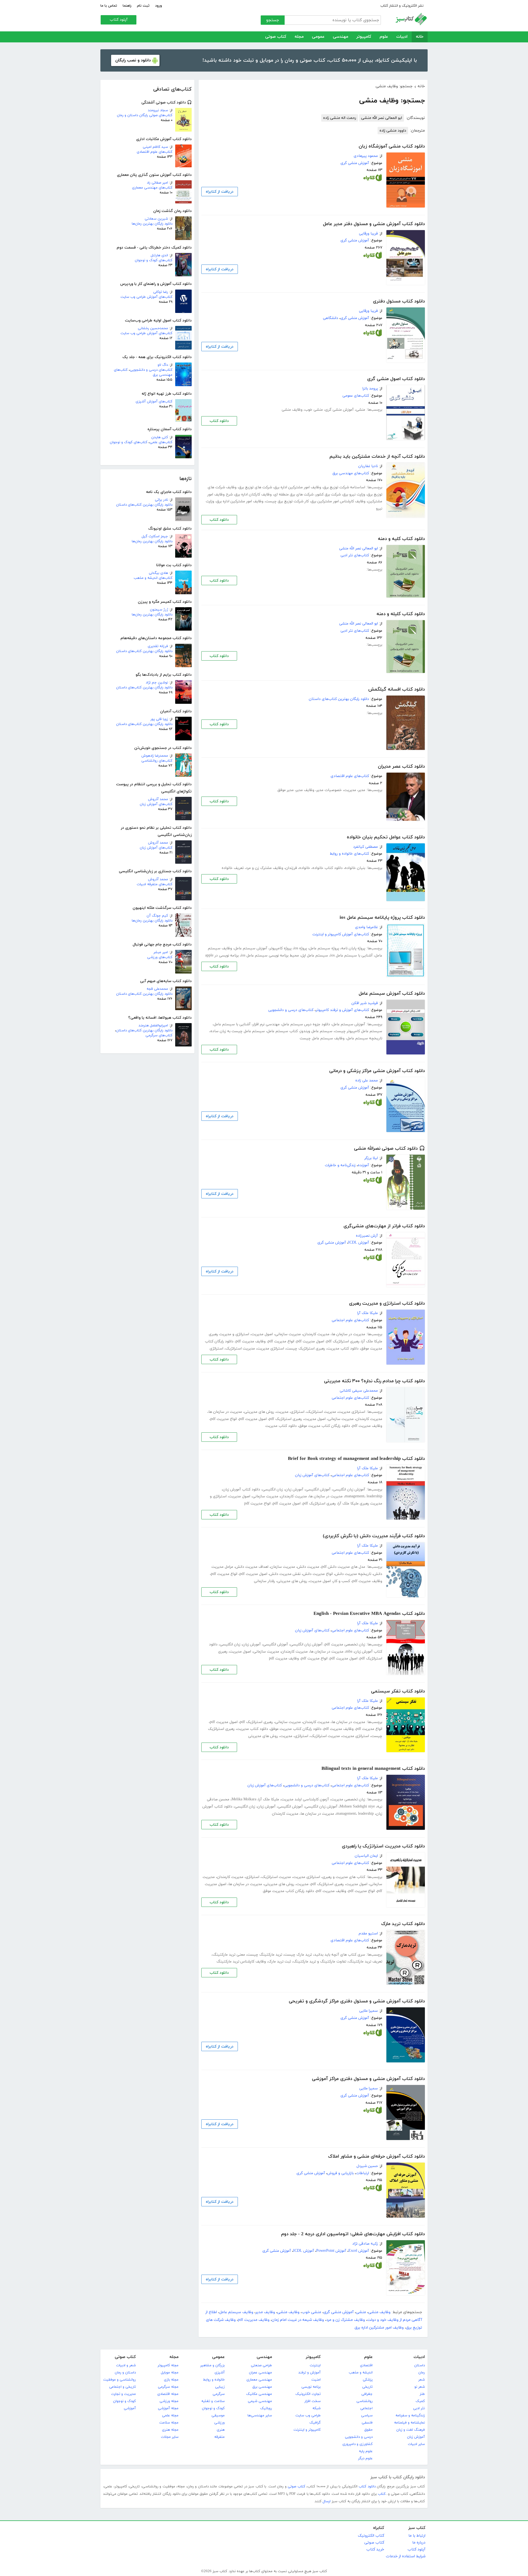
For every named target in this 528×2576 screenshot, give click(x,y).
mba (349, 1652)
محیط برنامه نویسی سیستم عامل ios (270, 956)
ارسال (327, 2501)
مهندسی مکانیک (259, 2394)
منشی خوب (314, 410)
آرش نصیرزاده (367, 1236)
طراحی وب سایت (308, 2416)
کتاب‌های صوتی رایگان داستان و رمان (145, 115)
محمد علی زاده (367, 1080)
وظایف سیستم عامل (236, 2312)
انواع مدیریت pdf (281, 1341)
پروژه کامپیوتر (280, 948)
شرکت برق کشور (328, 494)
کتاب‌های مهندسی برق (351, 473)
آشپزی (220, 2373)
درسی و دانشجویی (359, 2437)
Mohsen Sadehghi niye (357, 1807)
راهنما (127, 6)
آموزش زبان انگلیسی (349, 1489)
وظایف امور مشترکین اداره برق (298, 487)
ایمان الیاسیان (366, 1856)
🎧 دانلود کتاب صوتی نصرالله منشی (389, 1149)
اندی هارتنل (159, 255)
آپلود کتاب (119, 20)
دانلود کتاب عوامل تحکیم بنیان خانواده (386, 837)
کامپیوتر (364, 37)
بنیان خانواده (355, 868)
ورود (159, 6)
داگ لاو (163, 365)
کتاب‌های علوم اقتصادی (155, 152)
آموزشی (130, 2408)
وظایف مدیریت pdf (251, 1341)
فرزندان (291, 868)
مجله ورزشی (169, 2401)
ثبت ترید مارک (280, 1962)
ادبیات (402, 37)
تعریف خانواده (233, 868)
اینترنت (315, 2365)
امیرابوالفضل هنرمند (153, 1026)
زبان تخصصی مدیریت (348, 1799)
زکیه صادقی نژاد (365, 2244)
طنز (422, 2394)
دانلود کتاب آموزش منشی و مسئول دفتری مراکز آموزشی (368, 2079)
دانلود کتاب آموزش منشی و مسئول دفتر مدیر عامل (374, 224)
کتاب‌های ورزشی (160, 957)
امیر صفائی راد (157, 183)
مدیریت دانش (308, 1567)
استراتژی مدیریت (271, 1349)
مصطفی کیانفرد (365, 847)
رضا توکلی (161, 292)
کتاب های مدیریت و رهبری (344, 1877)
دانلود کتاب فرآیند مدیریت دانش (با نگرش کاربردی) (374, 1536)
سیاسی (367, 2416)
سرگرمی (219, 2394)
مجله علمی (170, 2416)
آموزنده (363, 1165)
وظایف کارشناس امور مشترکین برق (338, 501)
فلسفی (367, 2423)
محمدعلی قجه (157, 989)
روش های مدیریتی (259, 1412)
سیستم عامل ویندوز (316, 1031)
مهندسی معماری (259, 2380)
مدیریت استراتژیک (240, 1349)
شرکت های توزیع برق (255, 487)
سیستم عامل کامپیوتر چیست (358, 1031)
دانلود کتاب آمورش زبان (241, 1489)
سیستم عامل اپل (315, 956)
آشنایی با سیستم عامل (232, 1024)
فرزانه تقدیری (158, 646)
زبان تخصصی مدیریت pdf (345, 1644)
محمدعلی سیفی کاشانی (359, 1391)
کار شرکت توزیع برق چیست (287, 501)
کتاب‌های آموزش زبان (156, 804)
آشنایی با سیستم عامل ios (351, 956)
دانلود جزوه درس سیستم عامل (306, 1024)
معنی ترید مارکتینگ (229, 1955)
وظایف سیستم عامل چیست (322, 1038)
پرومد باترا (370, 389)
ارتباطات (362, 2173)
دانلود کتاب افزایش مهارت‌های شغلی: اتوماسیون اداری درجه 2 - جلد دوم (353, 2234)
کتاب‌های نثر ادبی (355, 555)
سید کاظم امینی (155, 147)
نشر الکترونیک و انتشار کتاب (402, 6)
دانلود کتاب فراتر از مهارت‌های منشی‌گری (384, 1226)
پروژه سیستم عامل (324, 948)
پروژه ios (300, 948)
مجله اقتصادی (168, 2394)
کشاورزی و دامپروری (358, 2444)
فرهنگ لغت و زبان (411, 2430)
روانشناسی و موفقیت (119, 2380)
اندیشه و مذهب (361, 2373)
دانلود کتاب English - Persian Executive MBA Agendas (369, 1614)
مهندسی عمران (260, 2373)
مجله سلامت (169, 2423)
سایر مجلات (170, 2437)
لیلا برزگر (371, 1158)
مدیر (362, 790)
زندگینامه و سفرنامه (410, 2416)
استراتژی (216, 1349)
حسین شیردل (367, 2166)
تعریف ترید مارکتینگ (365, 1962)
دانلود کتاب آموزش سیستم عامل (392, 994)
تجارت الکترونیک (308, 2394)
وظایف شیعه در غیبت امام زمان (298, 2320)
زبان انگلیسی (273, 1489)
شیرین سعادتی (156, 219)
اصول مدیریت (262, 1334)
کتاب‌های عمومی (356, 396)
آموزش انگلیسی (318, 1489)
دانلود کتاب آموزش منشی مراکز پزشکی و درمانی (377, 1071)
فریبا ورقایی (368, 234)
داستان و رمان (125, 2373)
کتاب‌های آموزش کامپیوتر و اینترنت (341, 934)
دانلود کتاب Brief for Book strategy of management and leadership (356, 1459)
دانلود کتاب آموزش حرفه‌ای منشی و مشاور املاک (376, 2157)
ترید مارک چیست (298, 1955)
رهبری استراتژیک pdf (343, 1341)
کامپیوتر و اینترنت (307, 2430)
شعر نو (420, 2387)
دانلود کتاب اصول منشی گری (396, 379)
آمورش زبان (294, 1489)
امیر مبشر (161, 952)
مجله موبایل (170, 2373)
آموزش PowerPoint (331, 2251)
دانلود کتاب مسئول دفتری (399, 301)
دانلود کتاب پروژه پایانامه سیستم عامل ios (382, 918)
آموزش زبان (416, 2437)
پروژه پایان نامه (353, 948)
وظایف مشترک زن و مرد (265, 868)
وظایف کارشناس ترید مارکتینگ (241, 1962)
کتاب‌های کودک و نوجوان (154, 260)
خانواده (305, 868)
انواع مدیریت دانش (318, 1574)
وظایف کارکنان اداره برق (253, 494)
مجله (299, 37)
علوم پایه (366, 2451)
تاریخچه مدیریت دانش (353, 1574)
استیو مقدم (368, 1933)
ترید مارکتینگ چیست (265, 1955)
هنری (221, 2430)
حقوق (369, 2430)
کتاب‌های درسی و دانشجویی (151, 370)
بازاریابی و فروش (340, 2173)
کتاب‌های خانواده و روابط (349, 854)
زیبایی (220, 2387)
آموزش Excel (359, 2251)
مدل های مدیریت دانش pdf (343, 1567)
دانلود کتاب (219, 421)
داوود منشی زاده (393, 131)
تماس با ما (109, 6)
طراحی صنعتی (261, 2365)
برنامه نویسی (311, 2387)
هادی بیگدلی (158, 573)
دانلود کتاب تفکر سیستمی (398, 1691)
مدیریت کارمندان (316, 1334)
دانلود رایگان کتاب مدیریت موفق (324, 1426)
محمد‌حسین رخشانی (153, 328)
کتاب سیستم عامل (282, 1031)
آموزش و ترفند (310, 2373)
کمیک (420, 2401)
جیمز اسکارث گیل (155, 536)
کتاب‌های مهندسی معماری (152, 188)
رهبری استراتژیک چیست (306, 1349)
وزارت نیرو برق (354, 494)
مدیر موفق (286, 790)
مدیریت (350, 790)
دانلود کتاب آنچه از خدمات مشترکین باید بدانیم (377, 457)
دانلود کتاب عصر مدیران (401, 767)
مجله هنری (170, 2430)
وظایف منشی (292, 410)
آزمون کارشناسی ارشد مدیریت (305, 1799)
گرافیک (315, 2423)
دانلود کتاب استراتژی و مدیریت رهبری (387, 1304)
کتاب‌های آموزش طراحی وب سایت (146, 297)
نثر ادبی (419, 2408)
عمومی (318, 37)
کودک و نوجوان (213, 2408)
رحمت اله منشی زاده (340, 118)
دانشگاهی (331, 318)
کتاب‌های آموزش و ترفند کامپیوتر (342, 1010)
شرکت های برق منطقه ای (294, 494)
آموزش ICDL (359, 1243)
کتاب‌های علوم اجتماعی (350, 1320)
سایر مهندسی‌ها (260, 2416)
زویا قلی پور (159, 719)
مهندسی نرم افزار (266, 1024)
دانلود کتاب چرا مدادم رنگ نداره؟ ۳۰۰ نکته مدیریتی (374, 1381)
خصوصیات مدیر (329, 790)
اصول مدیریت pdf (310, 1341)
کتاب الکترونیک (371, 2536)
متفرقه (219, 2437)
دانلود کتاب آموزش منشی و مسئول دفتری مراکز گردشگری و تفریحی (357, 2001)
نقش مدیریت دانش (285, 1574)
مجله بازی (171, 2380)
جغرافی (367, 2394)
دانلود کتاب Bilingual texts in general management (373, 1769)
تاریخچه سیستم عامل (365, 1038)
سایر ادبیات (416, 2444)
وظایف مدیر (305, 790)
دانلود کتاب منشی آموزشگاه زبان (392, 146)
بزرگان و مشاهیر (212, 2365)
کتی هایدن (160, 437)
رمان (422, 2373)
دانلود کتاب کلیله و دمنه (401, 614)
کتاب (382, 2494)
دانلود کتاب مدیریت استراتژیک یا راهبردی (383, 1846)
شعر (422, 2380)
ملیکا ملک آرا (368, 1313)
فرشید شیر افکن (365, 1003)
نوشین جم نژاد (157, 683)
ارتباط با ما (417, 2536)
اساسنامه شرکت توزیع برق (344, 487)
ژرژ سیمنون (159, 610)
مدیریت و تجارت (123, 2394)
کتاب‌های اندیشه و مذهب (153, 578)
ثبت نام (143, 6)
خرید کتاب (375, 2549)
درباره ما (419, 2543)
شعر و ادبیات (126, 2365)
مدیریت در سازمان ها (348, 1334)
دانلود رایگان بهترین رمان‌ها (152, 224)
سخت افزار (313, 2401)
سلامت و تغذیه (213, 2401)
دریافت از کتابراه (220, 192)
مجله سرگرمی (168, 2387)
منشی (361, 410)
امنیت (316, 2380)
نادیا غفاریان (368, 466)
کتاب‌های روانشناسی (157, 761)
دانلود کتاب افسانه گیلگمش (397, 689)
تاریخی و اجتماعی (123, 2387)
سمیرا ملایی (369, 2011)
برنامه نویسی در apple (222, 956)
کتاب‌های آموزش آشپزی (154, 402)
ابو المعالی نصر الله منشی (382, 118)
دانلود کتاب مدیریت (343, 1349)
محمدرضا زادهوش (155, 756)
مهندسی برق (262, 2387)
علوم (384, 37)
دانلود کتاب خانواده (328, 868)
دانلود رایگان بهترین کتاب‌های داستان (144, 505)
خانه (420, 37)
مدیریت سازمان (283, 1567)
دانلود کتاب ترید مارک (403, 1924)
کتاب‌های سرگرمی (159, 1035)
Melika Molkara (244, 1799)
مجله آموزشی (168, 2408)
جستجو (273, 20)
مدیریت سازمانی (288, 1334)
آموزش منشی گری (355, 163)
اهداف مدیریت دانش (252, 1567)
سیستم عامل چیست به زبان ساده (238, 1031)
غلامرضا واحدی (366, 927)
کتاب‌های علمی (161, 442)
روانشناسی (365, 2401)
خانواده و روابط (214, 2380)
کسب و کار (342, 1581)
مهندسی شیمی (260, 2401)
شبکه (317, 2408)
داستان (420, 2365)
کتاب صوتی (276, 37)
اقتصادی (366, 2365)
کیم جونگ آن (157, 916)
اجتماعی (366, 2408)
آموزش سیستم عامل (251, 948)
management (355, 1496)
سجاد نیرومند (158, 110)
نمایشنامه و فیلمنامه (409, 2423)
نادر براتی (161, 500)
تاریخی (367, 2387)
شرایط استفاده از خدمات (406, 2556)
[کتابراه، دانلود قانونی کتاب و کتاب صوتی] (373, 179)
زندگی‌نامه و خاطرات (340, 1165)
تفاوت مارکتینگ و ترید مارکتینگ (320, 1962)
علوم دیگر (365, 2458)
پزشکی (368, 2380)
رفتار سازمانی (264, 1581)
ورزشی (219, 2423)
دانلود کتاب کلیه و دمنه (401, 539)
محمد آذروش (158, 799)
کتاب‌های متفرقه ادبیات (155, 884)
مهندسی (340, 37)
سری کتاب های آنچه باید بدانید (340, 1955)
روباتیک (266, 2408)
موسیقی (218, 2416)
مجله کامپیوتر (168, 2365)
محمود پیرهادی (366, 156)
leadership (374, 1496)
